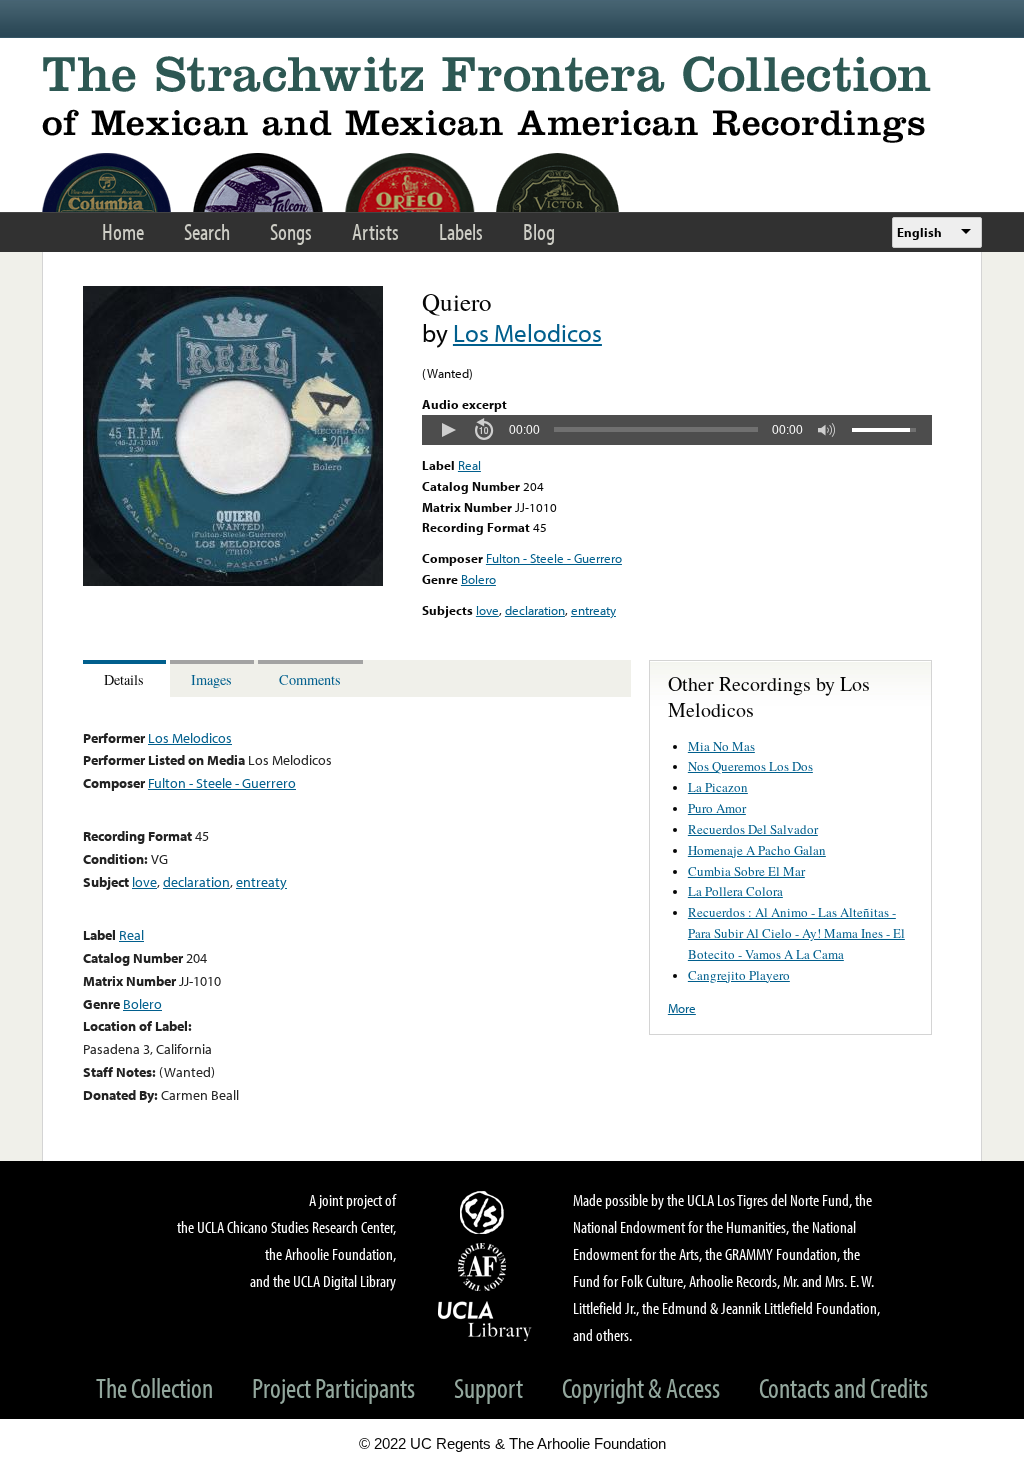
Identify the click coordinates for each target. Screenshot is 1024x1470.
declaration (535, 610)
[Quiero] (233, 581)
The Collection (154, 1387)
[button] (448, 430)
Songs (291, 231)
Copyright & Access (641, 1387)
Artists (375, 231)
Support (488, 1387)
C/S (485, 1212)
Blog (539, 231)
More (682, 1008)
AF (485, 1267)
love (487, 610)
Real (469, 465)
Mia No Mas (721, 746)
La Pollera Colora (735, 891)
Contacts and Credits (843, 1387)
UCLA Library (485, 1320)
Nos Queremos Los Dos (750, 766)
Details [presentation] (124, 679)
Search (207, 231)
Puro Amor (717, 808)
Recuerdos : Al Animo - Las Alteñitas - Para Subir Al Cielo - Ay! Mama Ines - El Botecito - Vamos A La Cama (796, 933)
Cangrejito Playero (739, 975)
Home (123, 231)
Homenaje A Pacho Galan (757, 850)
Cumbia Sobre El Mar (746, 871)
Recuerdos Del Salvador (753, 829)
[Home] (512, 99)
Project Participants (333, 1387)
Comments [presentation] (310, 679)
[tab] (126, 678)
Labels (461, 231)
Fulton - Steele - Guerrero (554, 558)
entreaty (593, 610)
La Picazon (718, 787)
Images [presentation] (211, 679)
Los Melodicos (527, 332)
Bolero (478, 579)
